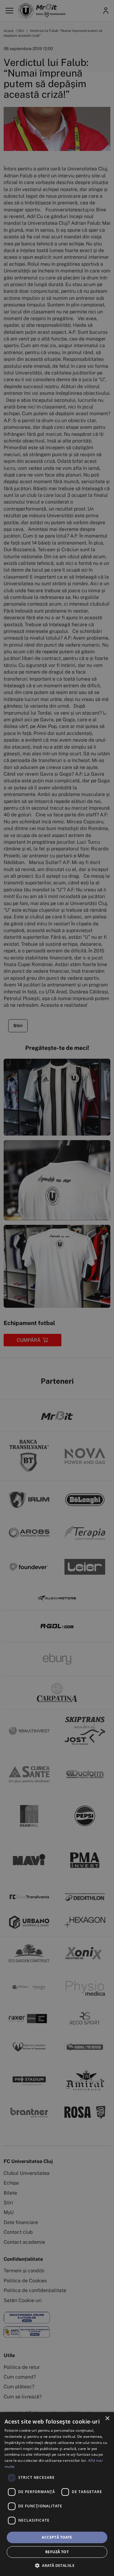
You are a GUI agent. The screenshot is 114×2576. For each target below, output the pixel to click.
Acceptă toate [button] (57, 2537)
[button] (57, 2565)
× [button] (107, 2419)
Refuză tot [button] (57, 2552)
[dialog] (57, 2494)
